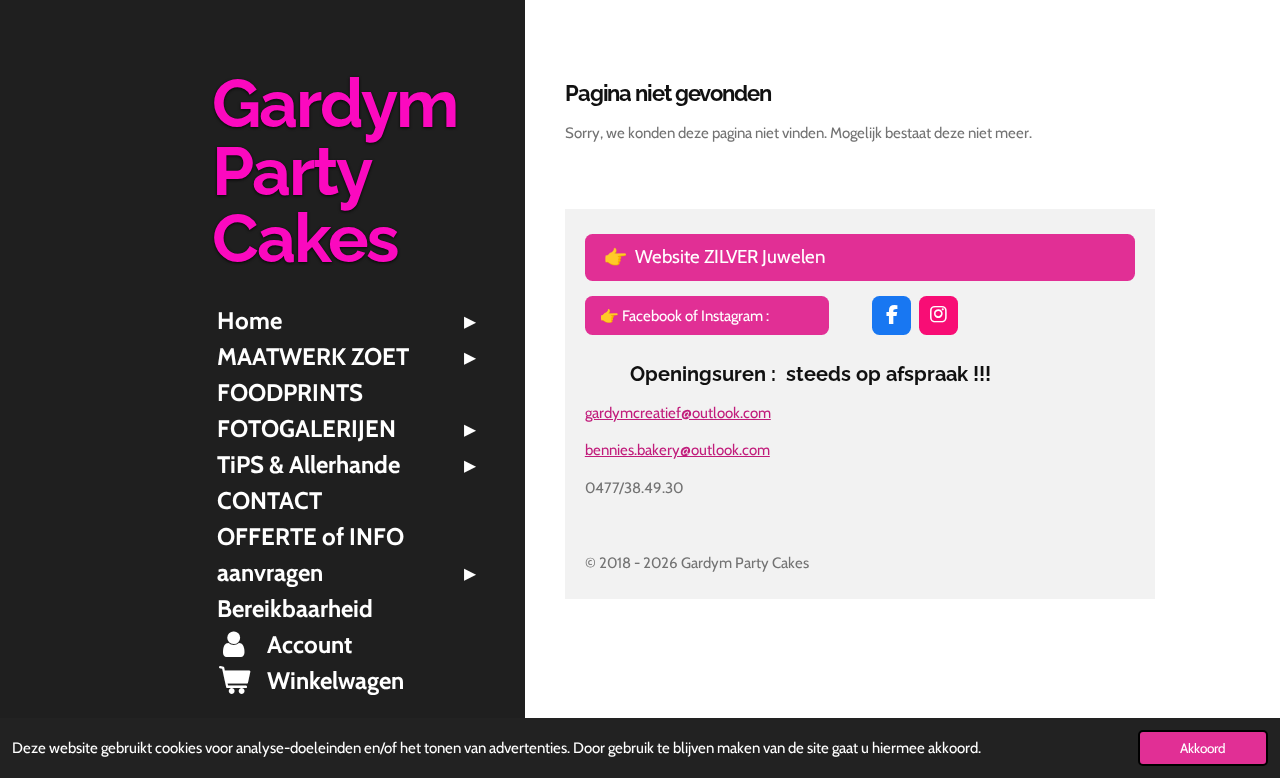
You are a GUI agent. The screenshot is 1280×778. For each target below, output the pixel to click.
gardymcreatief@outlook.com (678, 413)
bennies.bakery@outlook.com (677, 450)
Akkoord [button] (1203, 748)
